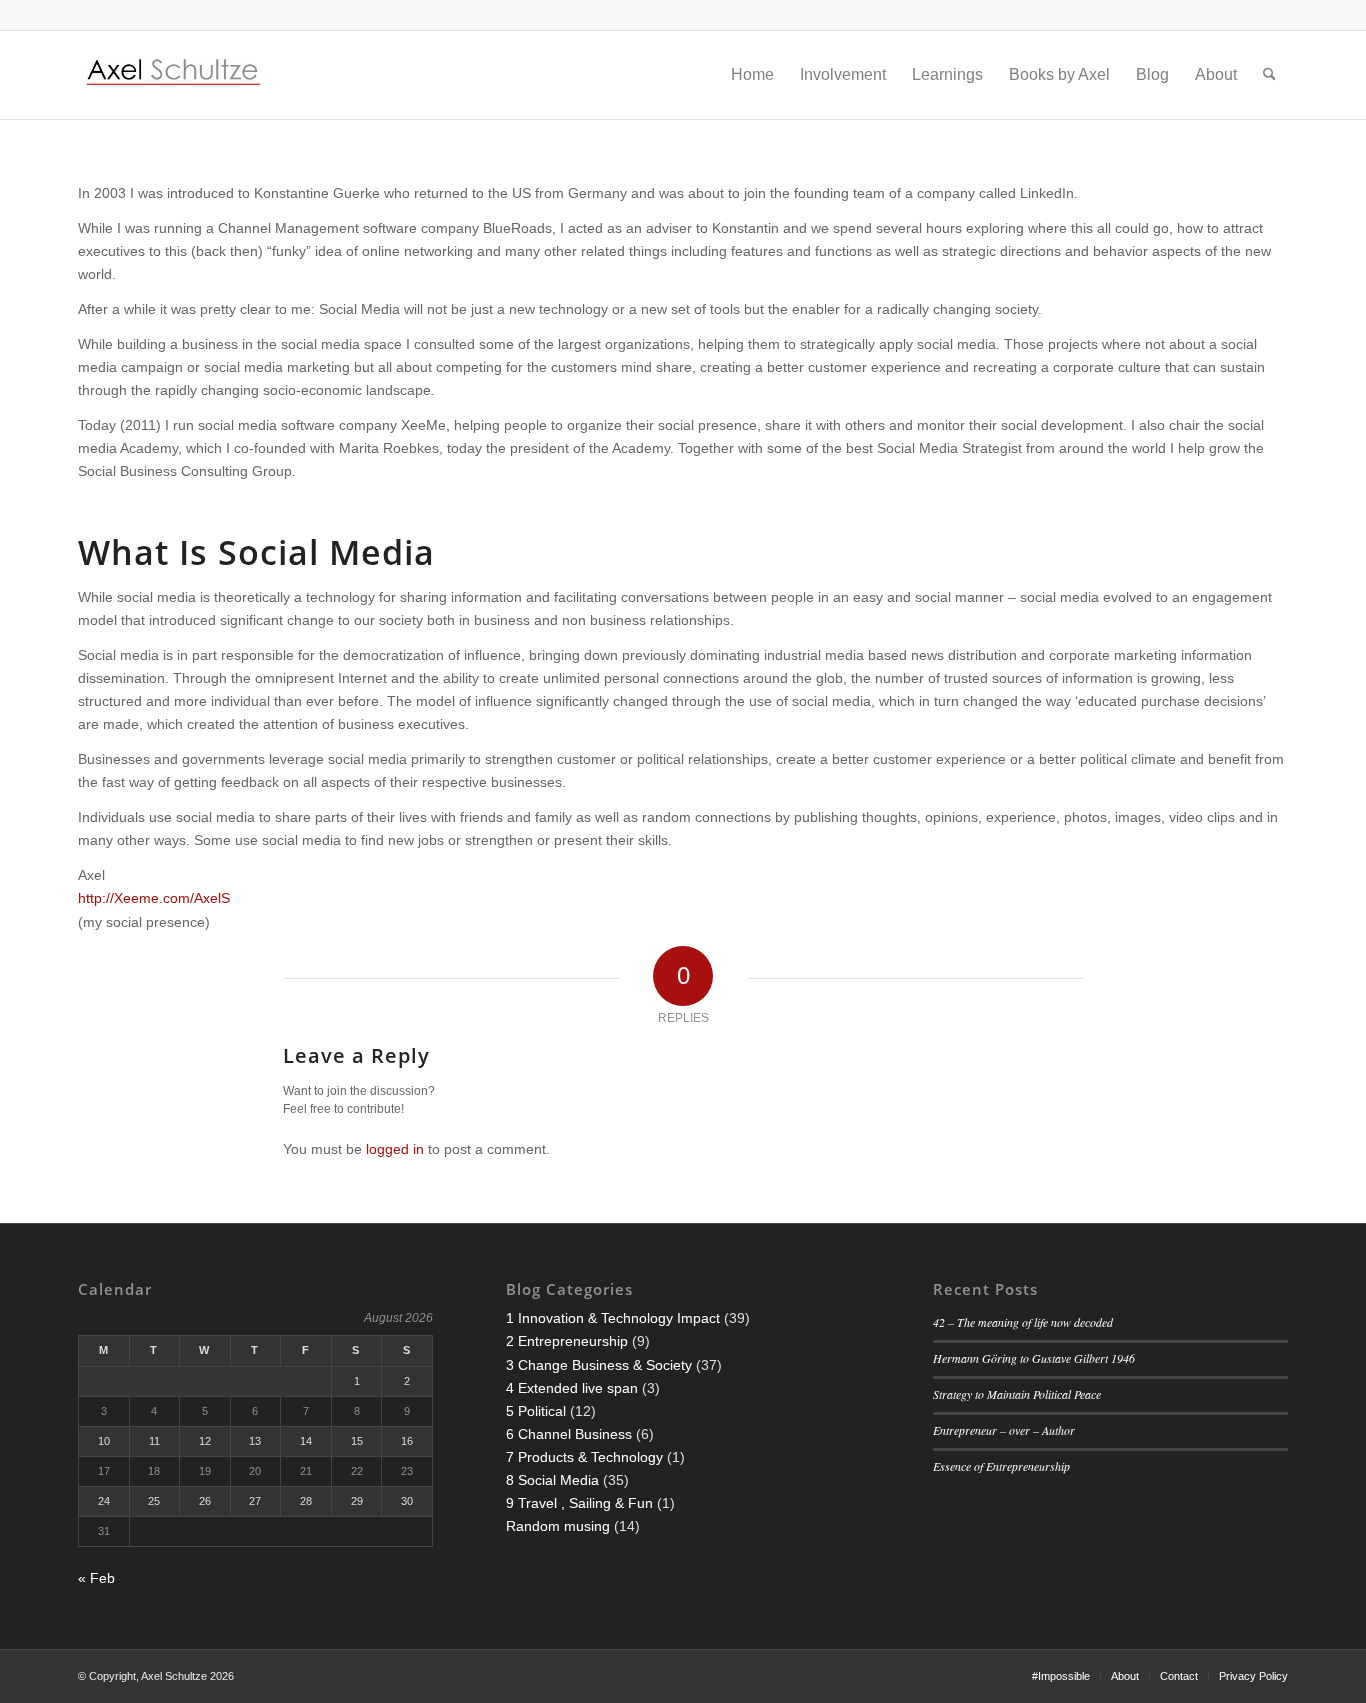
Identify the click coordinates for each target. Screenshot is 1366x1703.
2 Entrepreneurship (567, 1341)
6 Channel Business (569, 1434)
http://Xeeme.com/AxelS (154, 898)
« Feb (96, 1578)
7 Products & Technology (584, 1457)
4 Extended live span (572, 1388)
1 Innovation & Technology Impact (613, 1318)
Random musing (558, 1526)
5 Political (536, 1411)
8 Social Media (552, 1480)
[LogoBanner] (174, 75)
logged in (395, 1149)
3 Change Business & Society (599, 1365)
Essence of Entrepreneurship (1001, 1466)
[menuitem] (752, 75)
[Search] (1269, 75)
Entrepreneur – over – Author (1004, 1430)
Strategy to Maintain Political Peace (1017, 1394)
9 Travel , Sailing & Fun (579, 1503)
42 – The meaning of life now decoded (1023, 1322)
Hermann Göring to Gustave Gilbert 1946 (1034, 1358)
